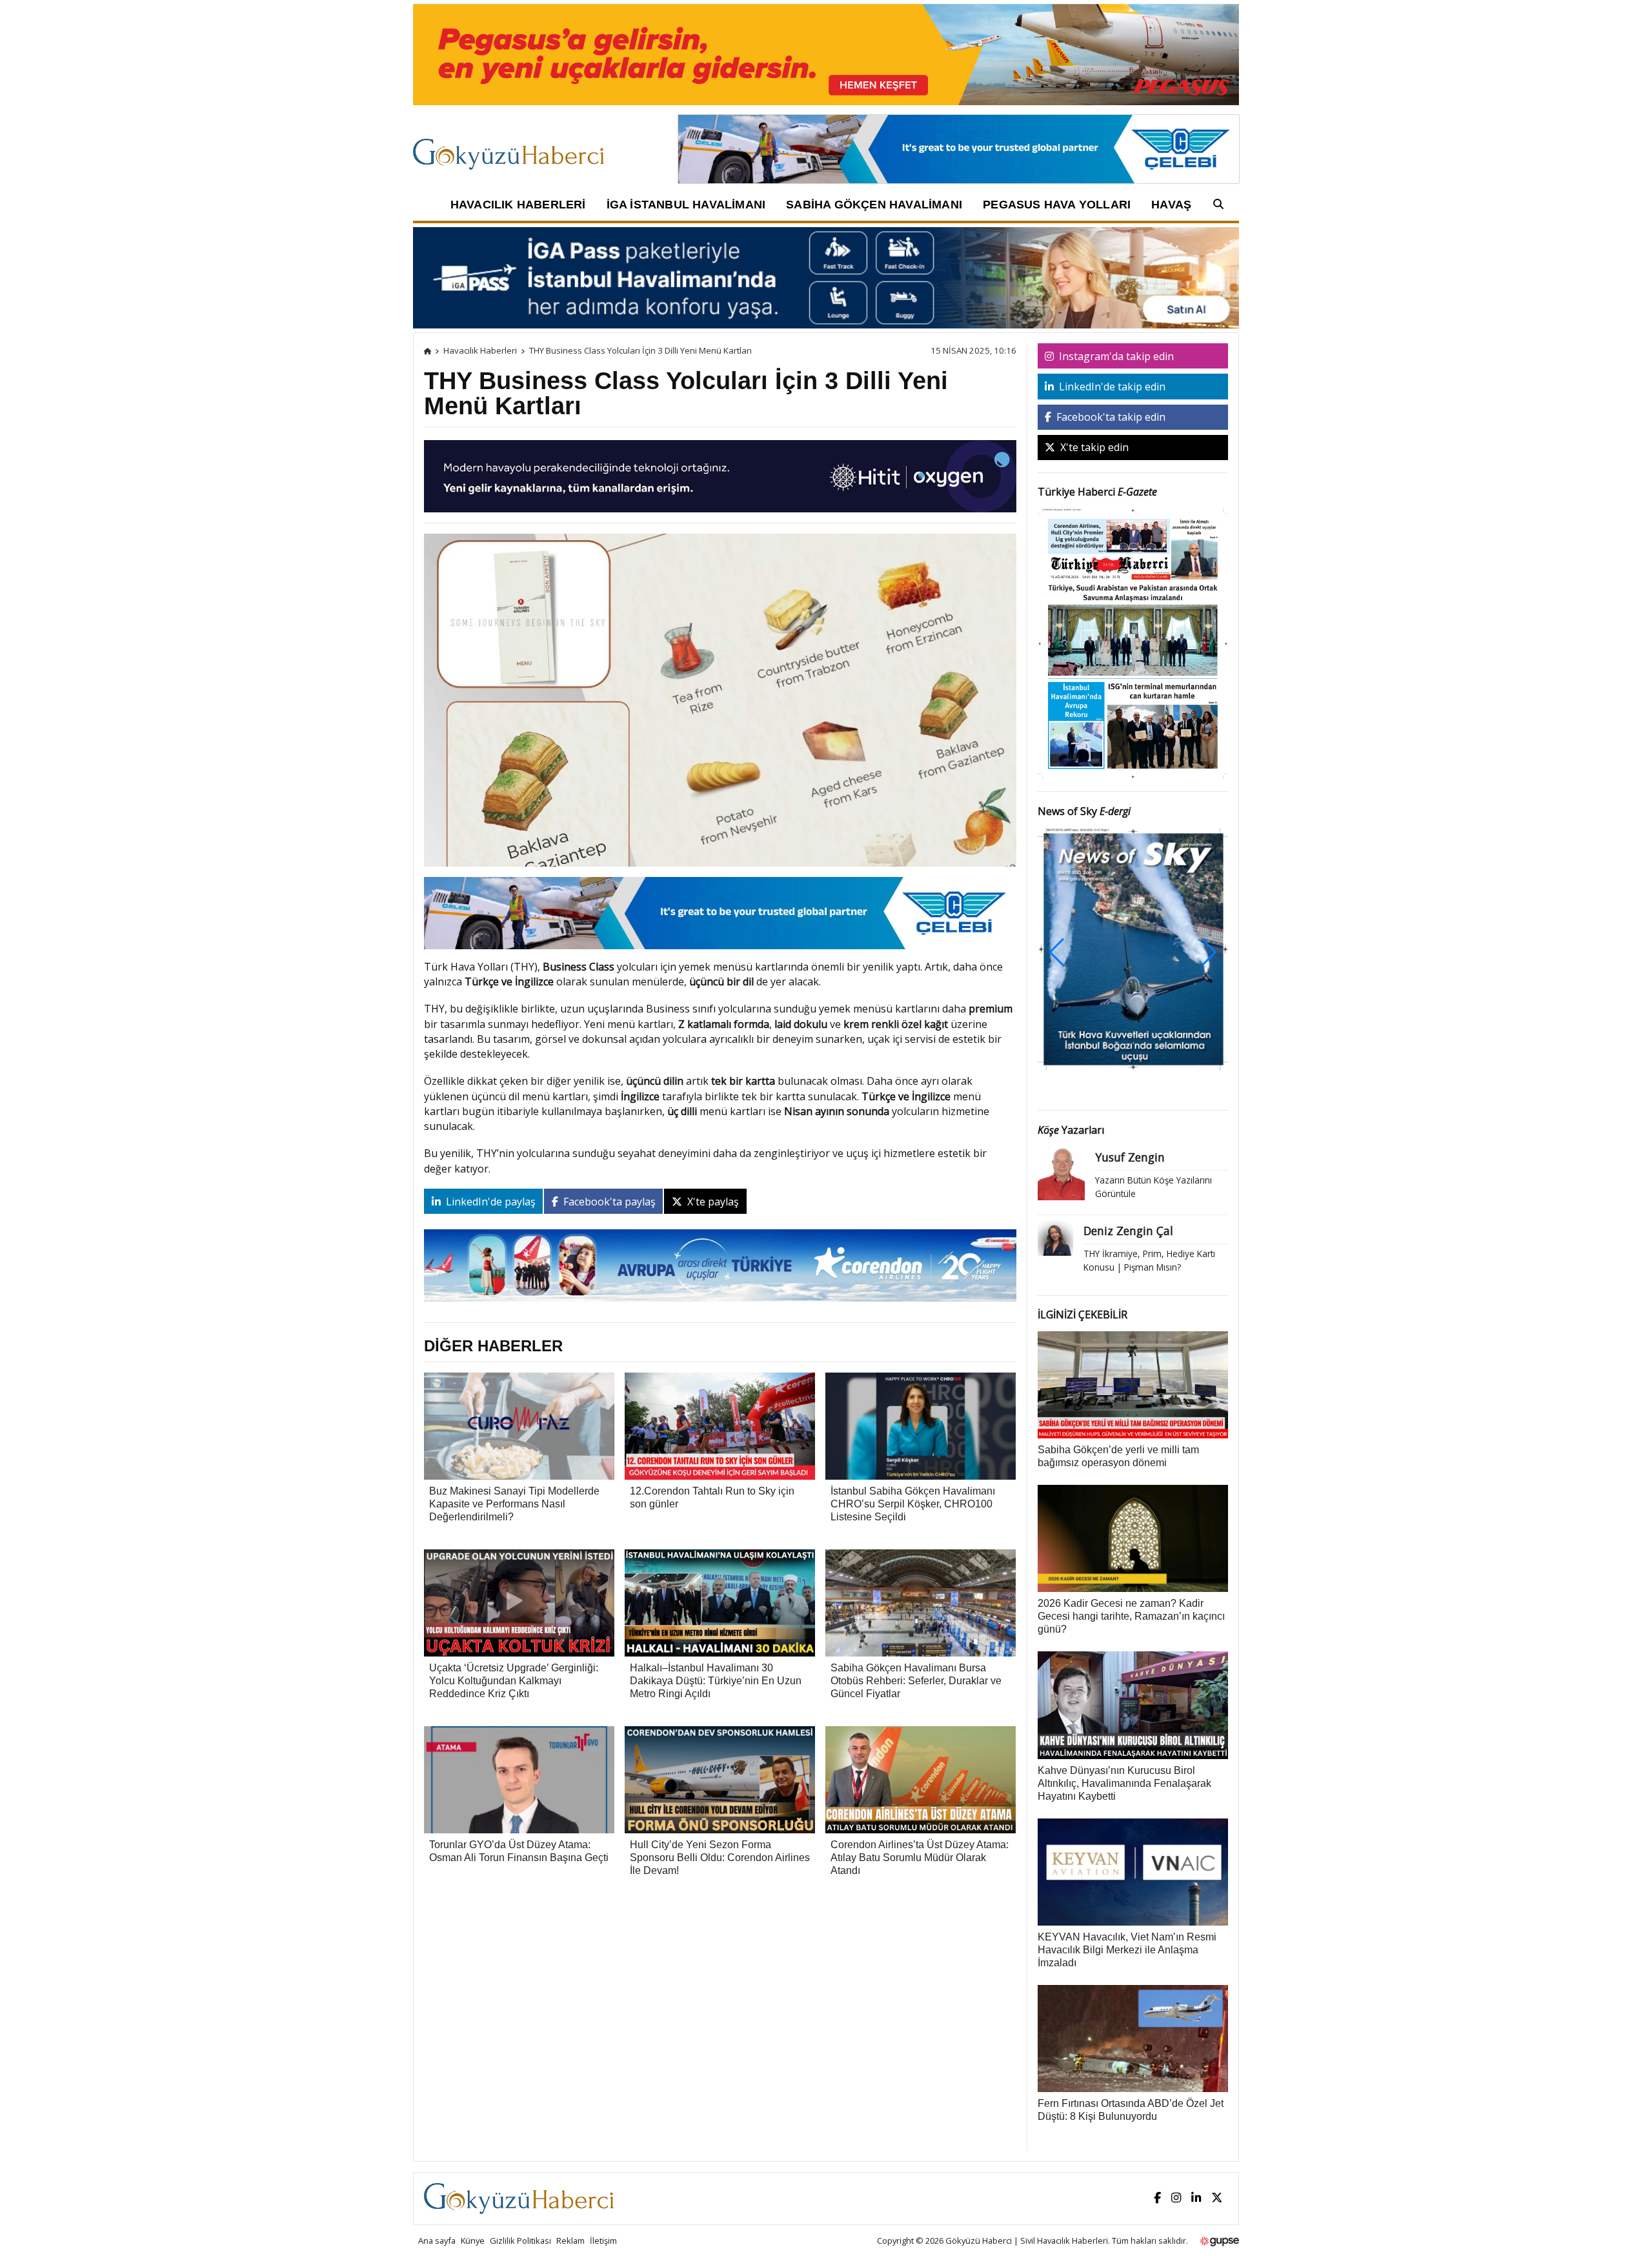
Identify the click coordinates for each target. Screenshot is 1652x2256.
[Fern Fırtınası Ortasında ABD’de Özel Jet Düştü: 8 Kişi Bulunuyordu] (1133, 2037)
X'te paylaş (712, 1202)
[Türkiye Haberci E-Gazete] (1133, 643)
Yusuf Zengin (1130, 1157)
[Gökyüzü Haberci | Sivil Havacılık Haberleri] (515, 148)
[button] (1209, 952)
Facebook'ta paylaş (608, 1202)
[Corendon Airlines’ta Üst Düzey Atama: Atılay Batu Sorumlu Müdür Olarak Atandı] (921, 1778)
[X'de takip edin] (1217, 2198)
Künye (473, 2241)
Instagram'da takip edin (1115, 356)
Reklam (570, 2241)
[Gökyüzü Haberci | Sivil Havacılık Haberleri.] (428, 350)
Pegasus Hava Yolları (1057, 205)
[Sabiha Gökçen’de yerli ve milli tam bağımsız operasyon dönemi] (1133, 1384)
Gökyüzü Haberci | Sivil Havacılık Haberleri (1027, 2241)
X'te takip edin (1093, 447)
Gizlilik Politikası (520, 2241)
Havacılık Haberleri (518, 205)
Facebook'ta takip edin (1110, 417)
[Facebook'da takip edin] (1157, 2198)
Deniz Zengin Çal (1128, 1231)
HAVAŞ (1171, 205)
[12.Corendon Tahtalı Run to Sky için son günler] (720, 1425)
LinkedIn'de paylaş (489, 1202)
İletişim (603, 2241)
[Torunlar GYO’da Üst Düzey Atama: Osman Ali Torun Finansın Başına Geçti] (519, 1778)
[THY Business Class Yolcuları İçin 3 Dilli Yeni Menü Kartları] (720, 774)
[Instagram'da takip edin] (1176, 2198)
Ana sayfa (437, 2241)
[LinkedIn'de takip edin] (1196, 2198)
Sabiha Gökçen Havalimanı (874, 205)
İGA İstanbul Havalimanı (686, 205)
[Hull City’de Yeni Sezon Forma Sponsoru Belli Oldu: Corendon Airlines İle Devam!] (720, 1778)
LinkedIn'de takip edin (1111, 387)
